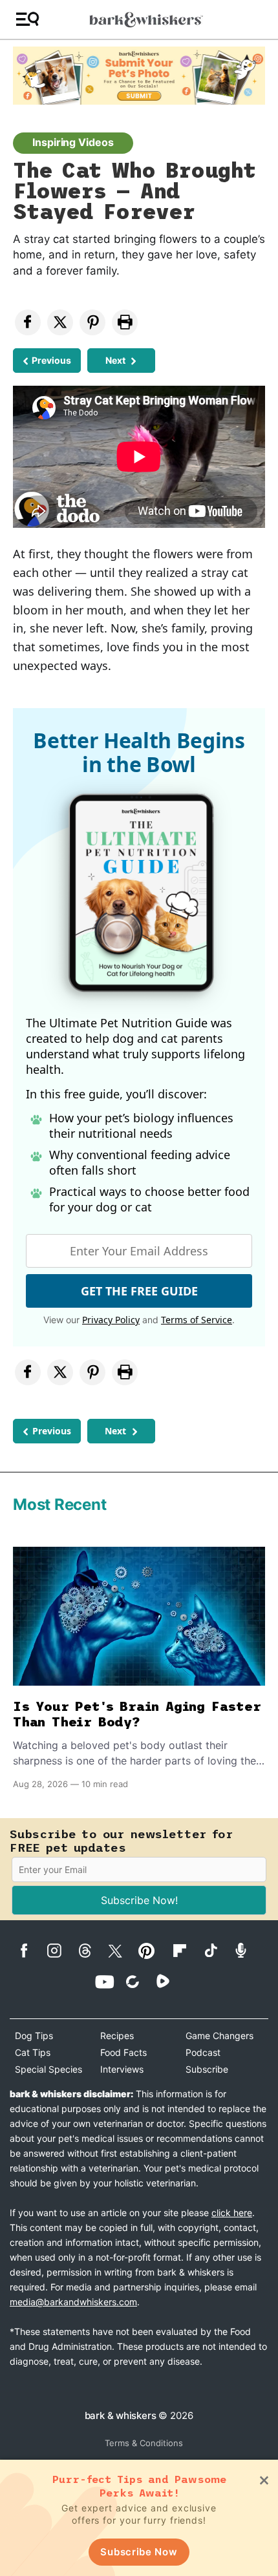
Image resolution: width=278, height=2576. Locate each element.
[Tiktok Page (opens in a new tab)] (217, 1950)
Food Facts (123, 2052)
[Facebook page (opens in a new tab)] (31, 1951)
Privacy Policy (111, 1320)
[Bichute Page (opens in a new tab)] (139, 1981)
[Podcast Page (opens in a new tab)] (247, 1950)
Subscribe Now (139, 2552)
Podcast (203, 2052)
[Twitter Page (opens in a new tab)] (122, 1949)
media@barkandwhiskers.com (73, 2302)
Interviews (122, 2069)
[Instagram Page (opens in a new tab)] (61, 1951)
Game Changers (219, 2036)
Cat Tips (33, 2052)
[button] (27, 20)
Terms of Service (197, 1320)
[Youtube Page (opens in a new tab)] (109, 1982)
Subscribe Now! (139, 1900)
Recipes (117, 2036)
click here (232, 2213)
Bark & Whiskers (121, 2415)
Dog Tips (34, 2036)
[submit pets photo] (139, 76)
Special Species (48, 2069)
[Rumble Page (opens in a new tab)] (170, 1981)
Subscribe (207, 2069)
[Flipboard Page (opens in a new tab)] (187, 1951)
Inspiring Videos (73, 142)
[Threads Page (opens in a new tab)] (91, 1951)
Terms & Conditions (144, 2443)
